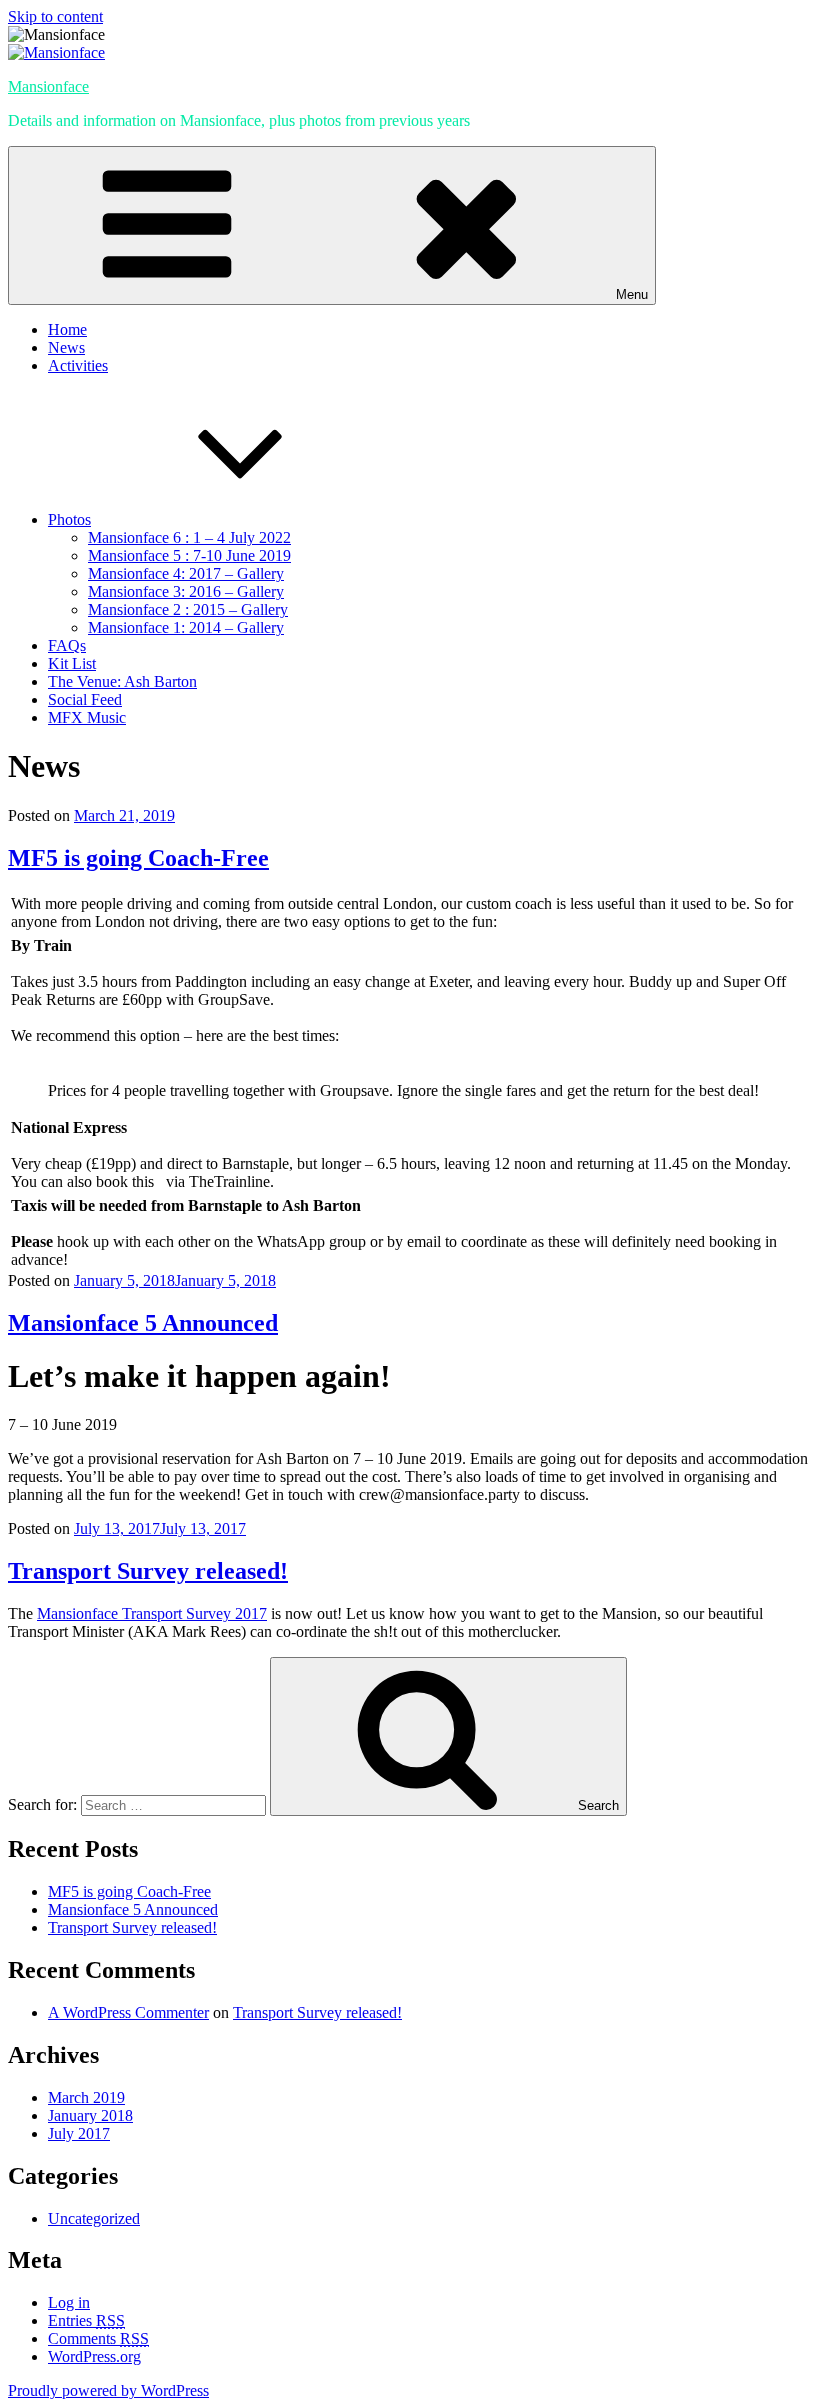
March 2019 (86, 2097)
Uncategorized (94, 2218)
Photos (69, 519)
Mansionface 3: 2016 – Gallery (186, 591)
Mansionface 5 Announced (143, 1323)
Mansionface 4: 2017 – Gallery (186, 573)
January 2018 (90, 2115)
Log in (69, 2302)
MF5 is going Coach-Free (138, 858)
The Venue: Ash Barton (122, 681)
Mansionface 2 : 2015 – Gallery (188, 609)
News (66, 347)
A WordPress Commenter (128, 2012)
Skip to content (55, 16)
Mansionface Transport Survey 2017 (152, 1613)
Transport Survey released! (148, 1571)
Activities (78, 365)
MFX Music (87, 717)
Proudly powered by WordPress (108, 2390)
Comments (98, 2338)
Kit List (72, 663)
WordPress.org (94, 2356)
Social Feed (85, 699)
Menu (632, 294)
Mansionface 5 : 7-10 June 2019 (189, 555)
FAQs (67, 645)
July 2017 (79, 2133)
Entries (86, 2320)
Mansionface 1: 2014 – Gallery (186, 627)
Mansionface (48, 86)
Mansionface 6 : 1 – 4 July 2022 (189, 537)
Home (67, 329)
